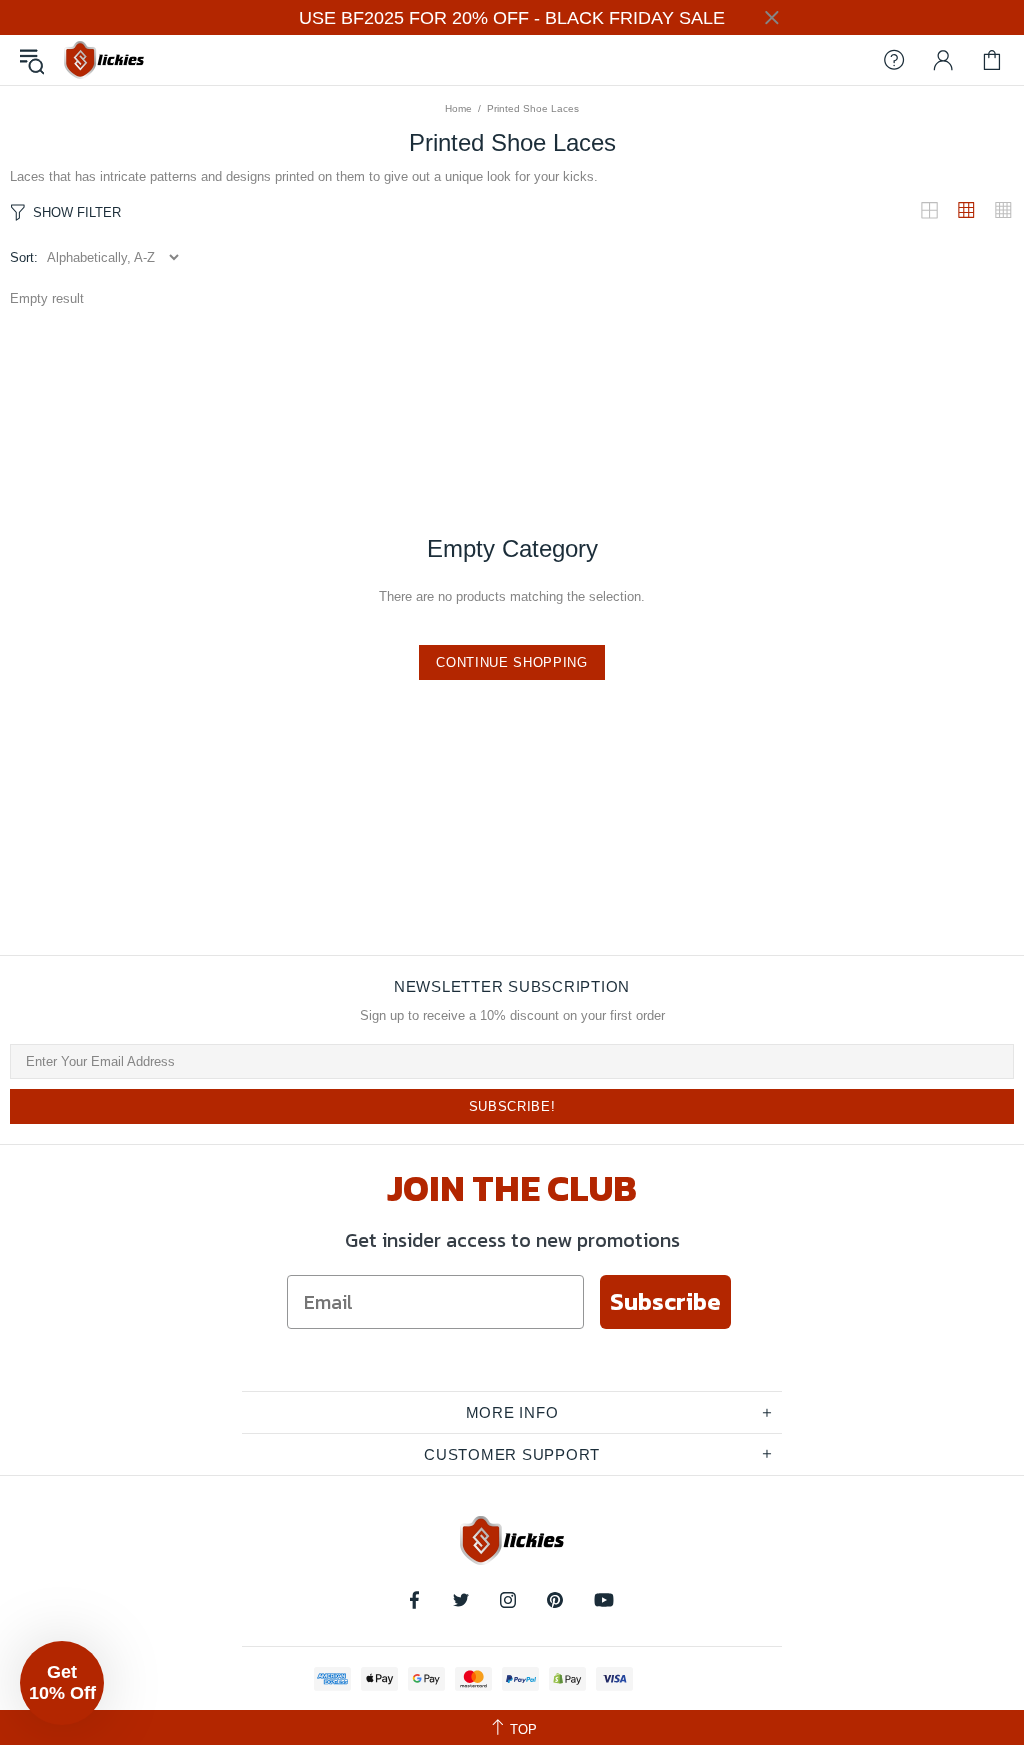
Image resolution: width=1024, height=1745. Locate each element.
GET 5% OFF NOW (512, 1172)
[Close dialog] (711, 667)
